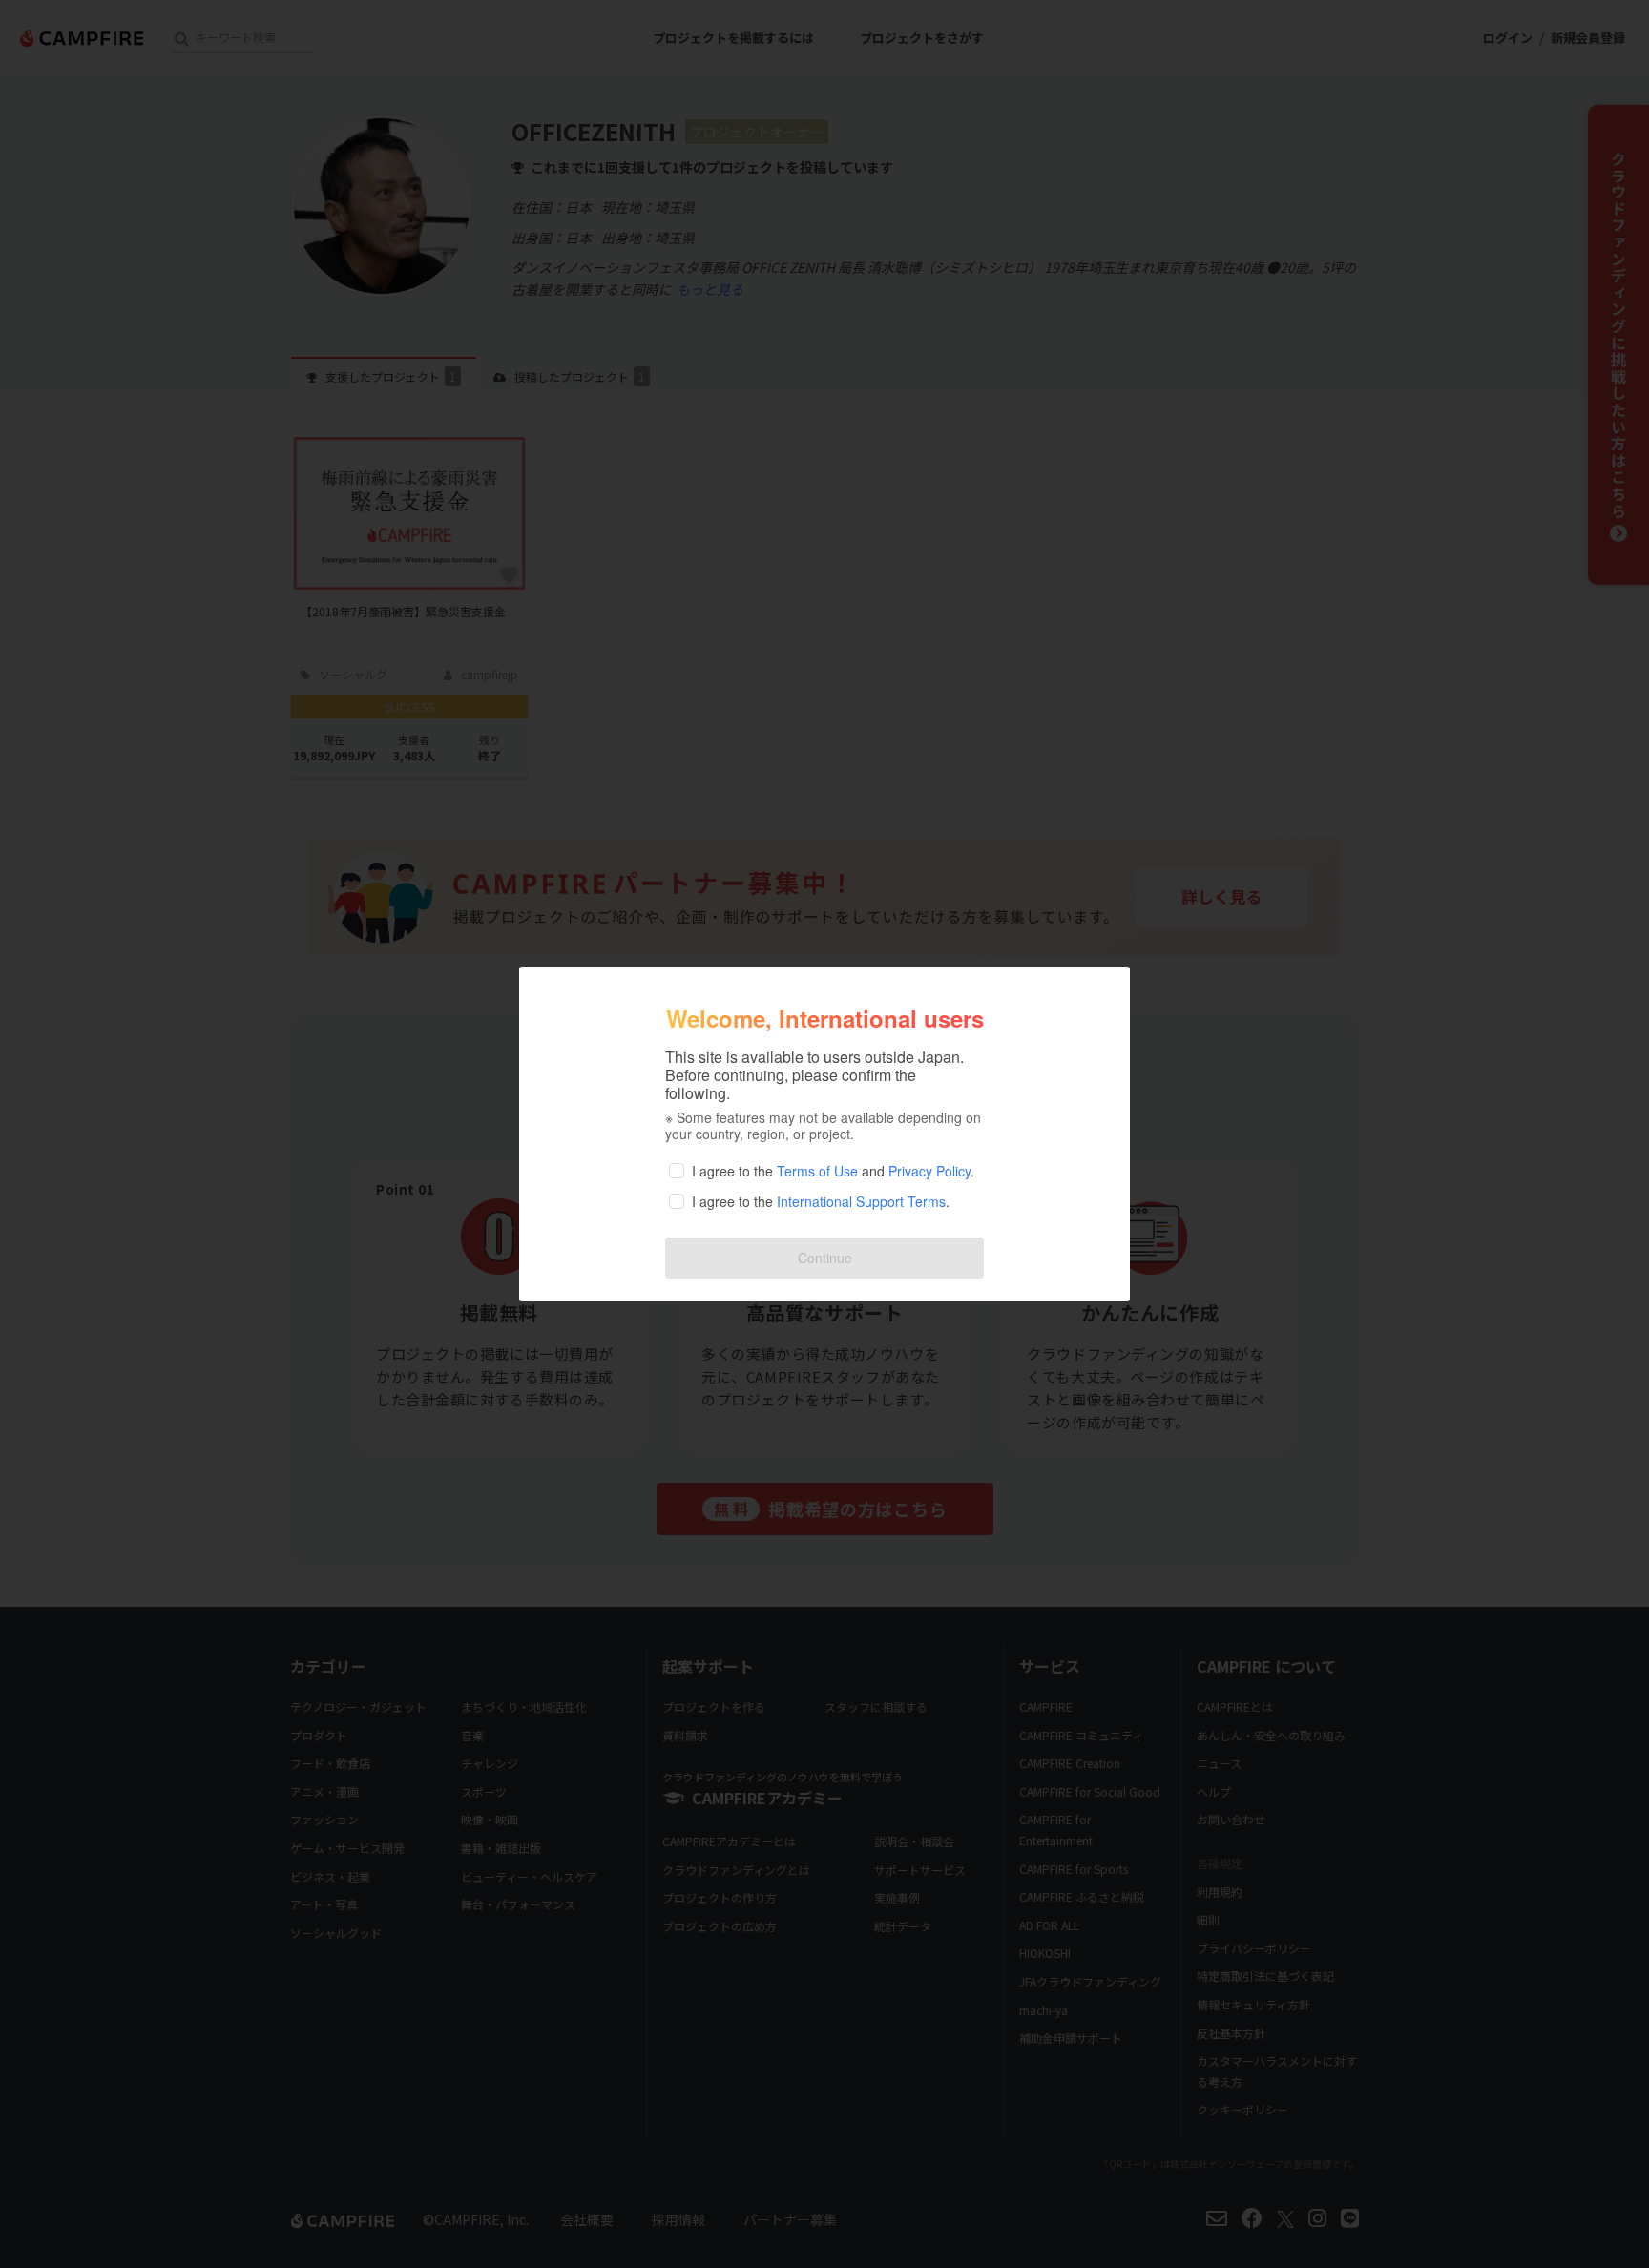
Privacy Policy (929, 1171)
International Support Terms (861, 1201)
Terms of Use (817, 1171)
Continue (825, 1258)
